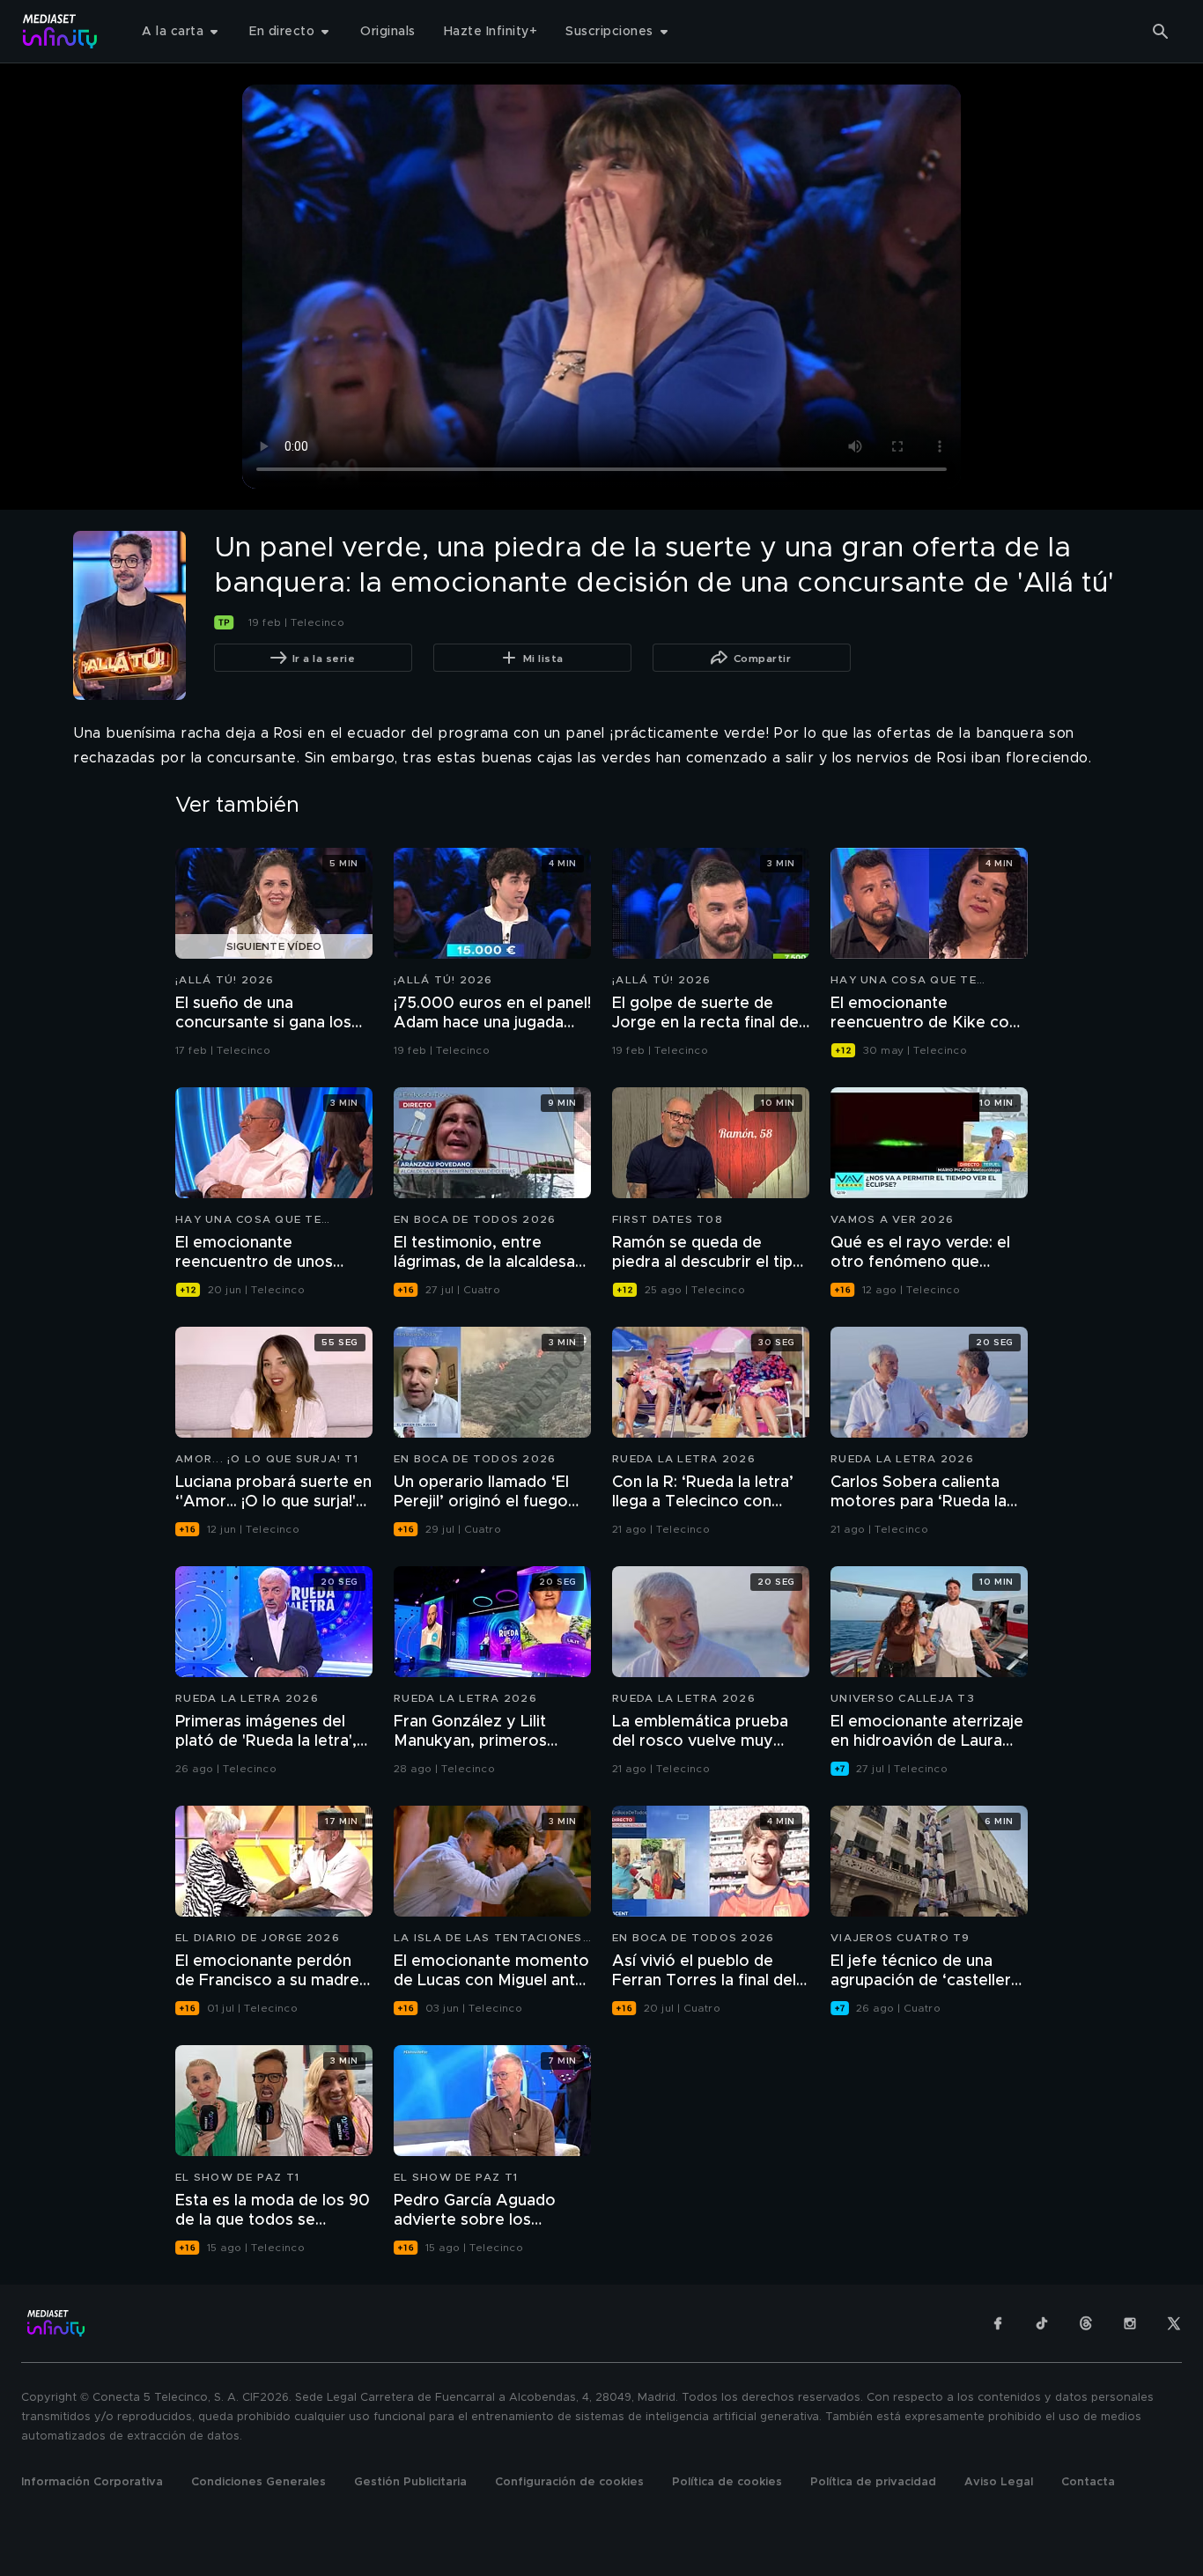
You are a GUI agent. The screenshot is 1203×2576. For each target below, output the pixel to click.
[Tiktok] (1042, 2323)
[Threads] (1086, 2323)
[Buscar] (1161, 32)
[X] (1174, 2323)
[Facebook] (998, 2323)
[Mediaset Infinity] (60, 31)
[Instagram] (1130, 2323)
